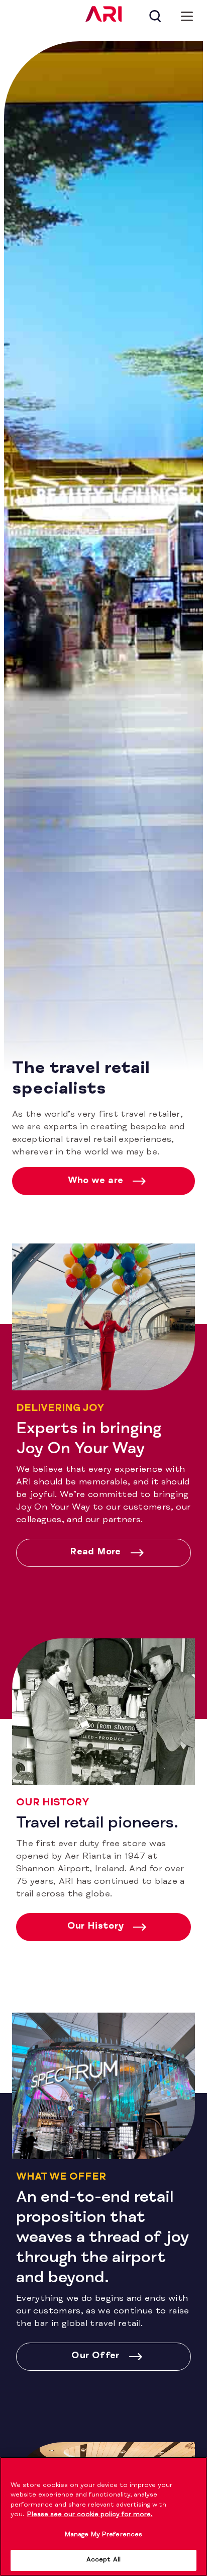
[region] (103, 2516)
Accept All (103, 2560)
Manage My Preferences (104, 2535)
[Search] (155, 16)
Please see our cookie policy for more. (90, 2515)
